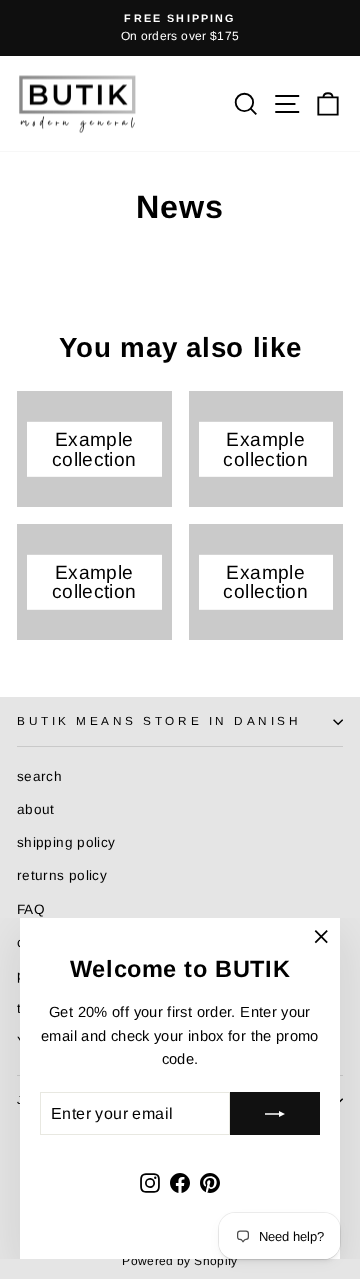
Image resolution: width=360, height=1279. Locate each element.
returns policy (62, 875)
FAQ (31, 909)
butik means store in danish (159, 720)
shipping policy (66, 842)
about (36, 809)
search (39, 776)
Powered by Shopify (180, 1261)
